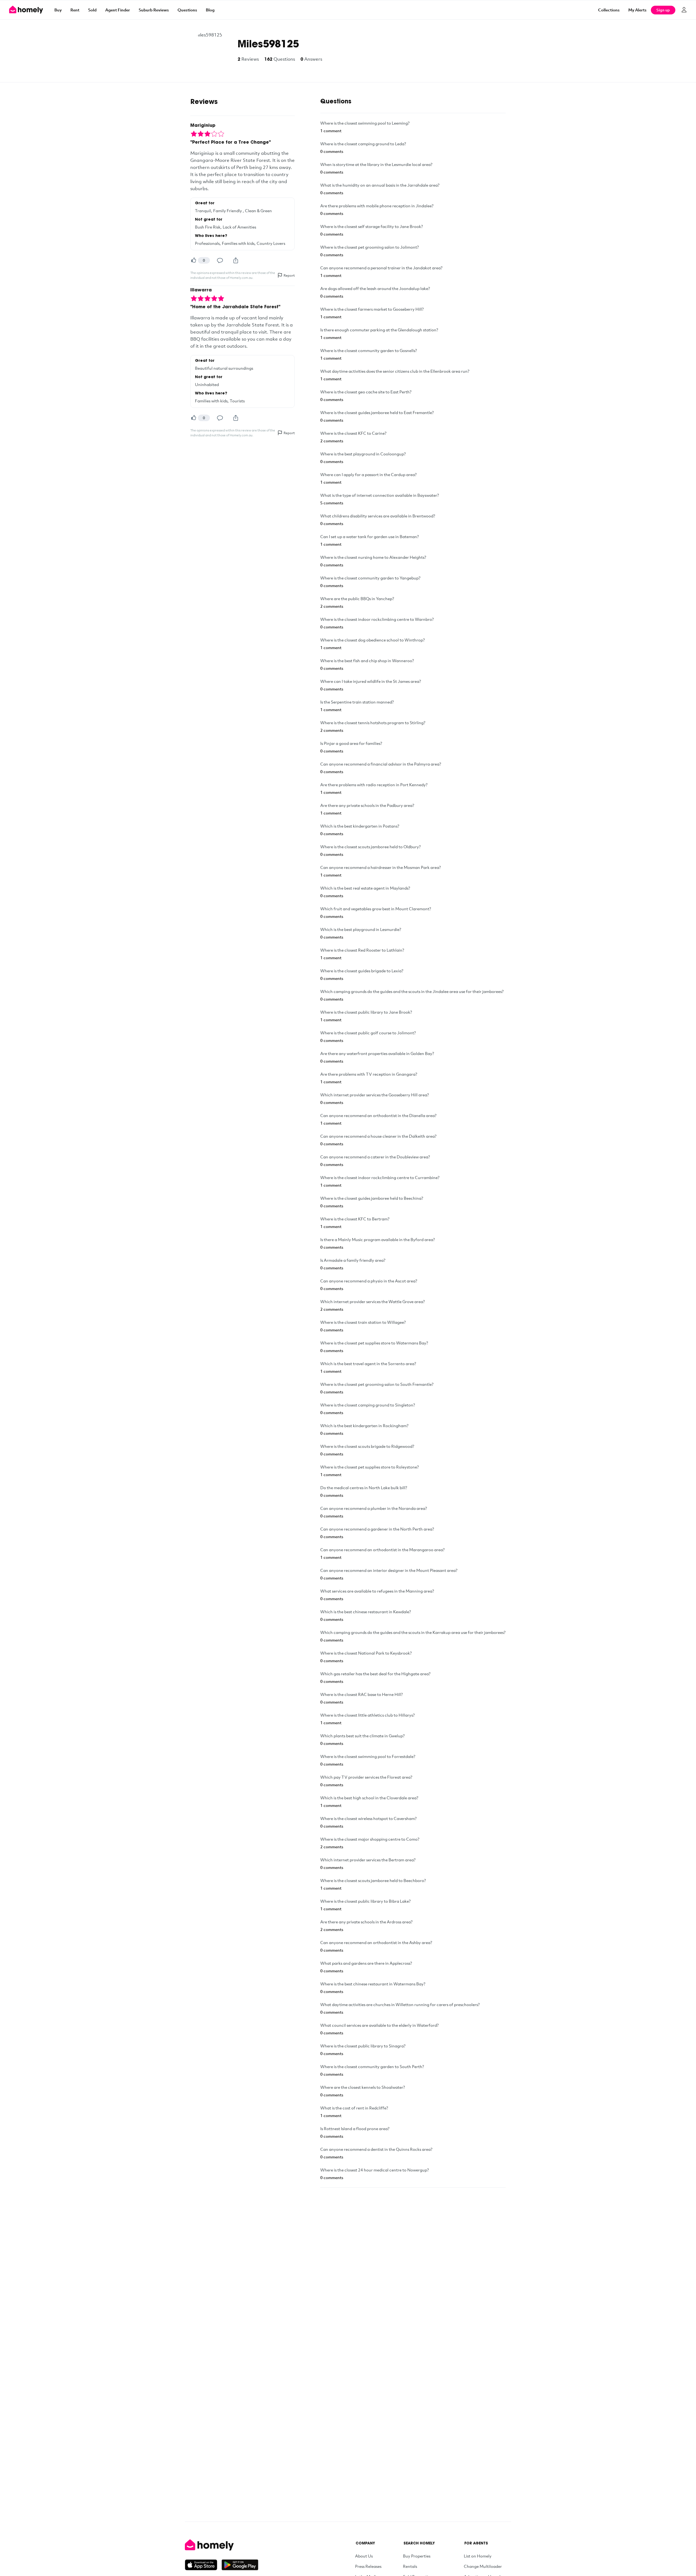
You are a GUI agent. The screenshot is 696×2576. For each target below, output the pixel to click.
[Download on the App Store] (203, 2565)
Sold (92, 10)
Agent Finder (118, 10)
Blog (210, 10)
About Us (364, 2556)
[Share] (236, 260)
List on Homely (478, 2556)
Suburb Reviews (154, 10)
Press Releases (368, 2566)
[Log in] (684, 10)
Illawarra (201, 290)
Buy (58, 10)
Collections (609, 10)
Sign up (663, 10)
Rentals (410, 2566)
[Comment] (220, 260)
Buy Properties (417, 2556)
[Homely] (222, 2545)
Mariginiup (203, 126)
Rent (75, 10)
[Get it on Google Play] (240, 2565)
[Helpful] (194, 260)
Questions (187, 10)
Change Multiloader (483, 2566)
